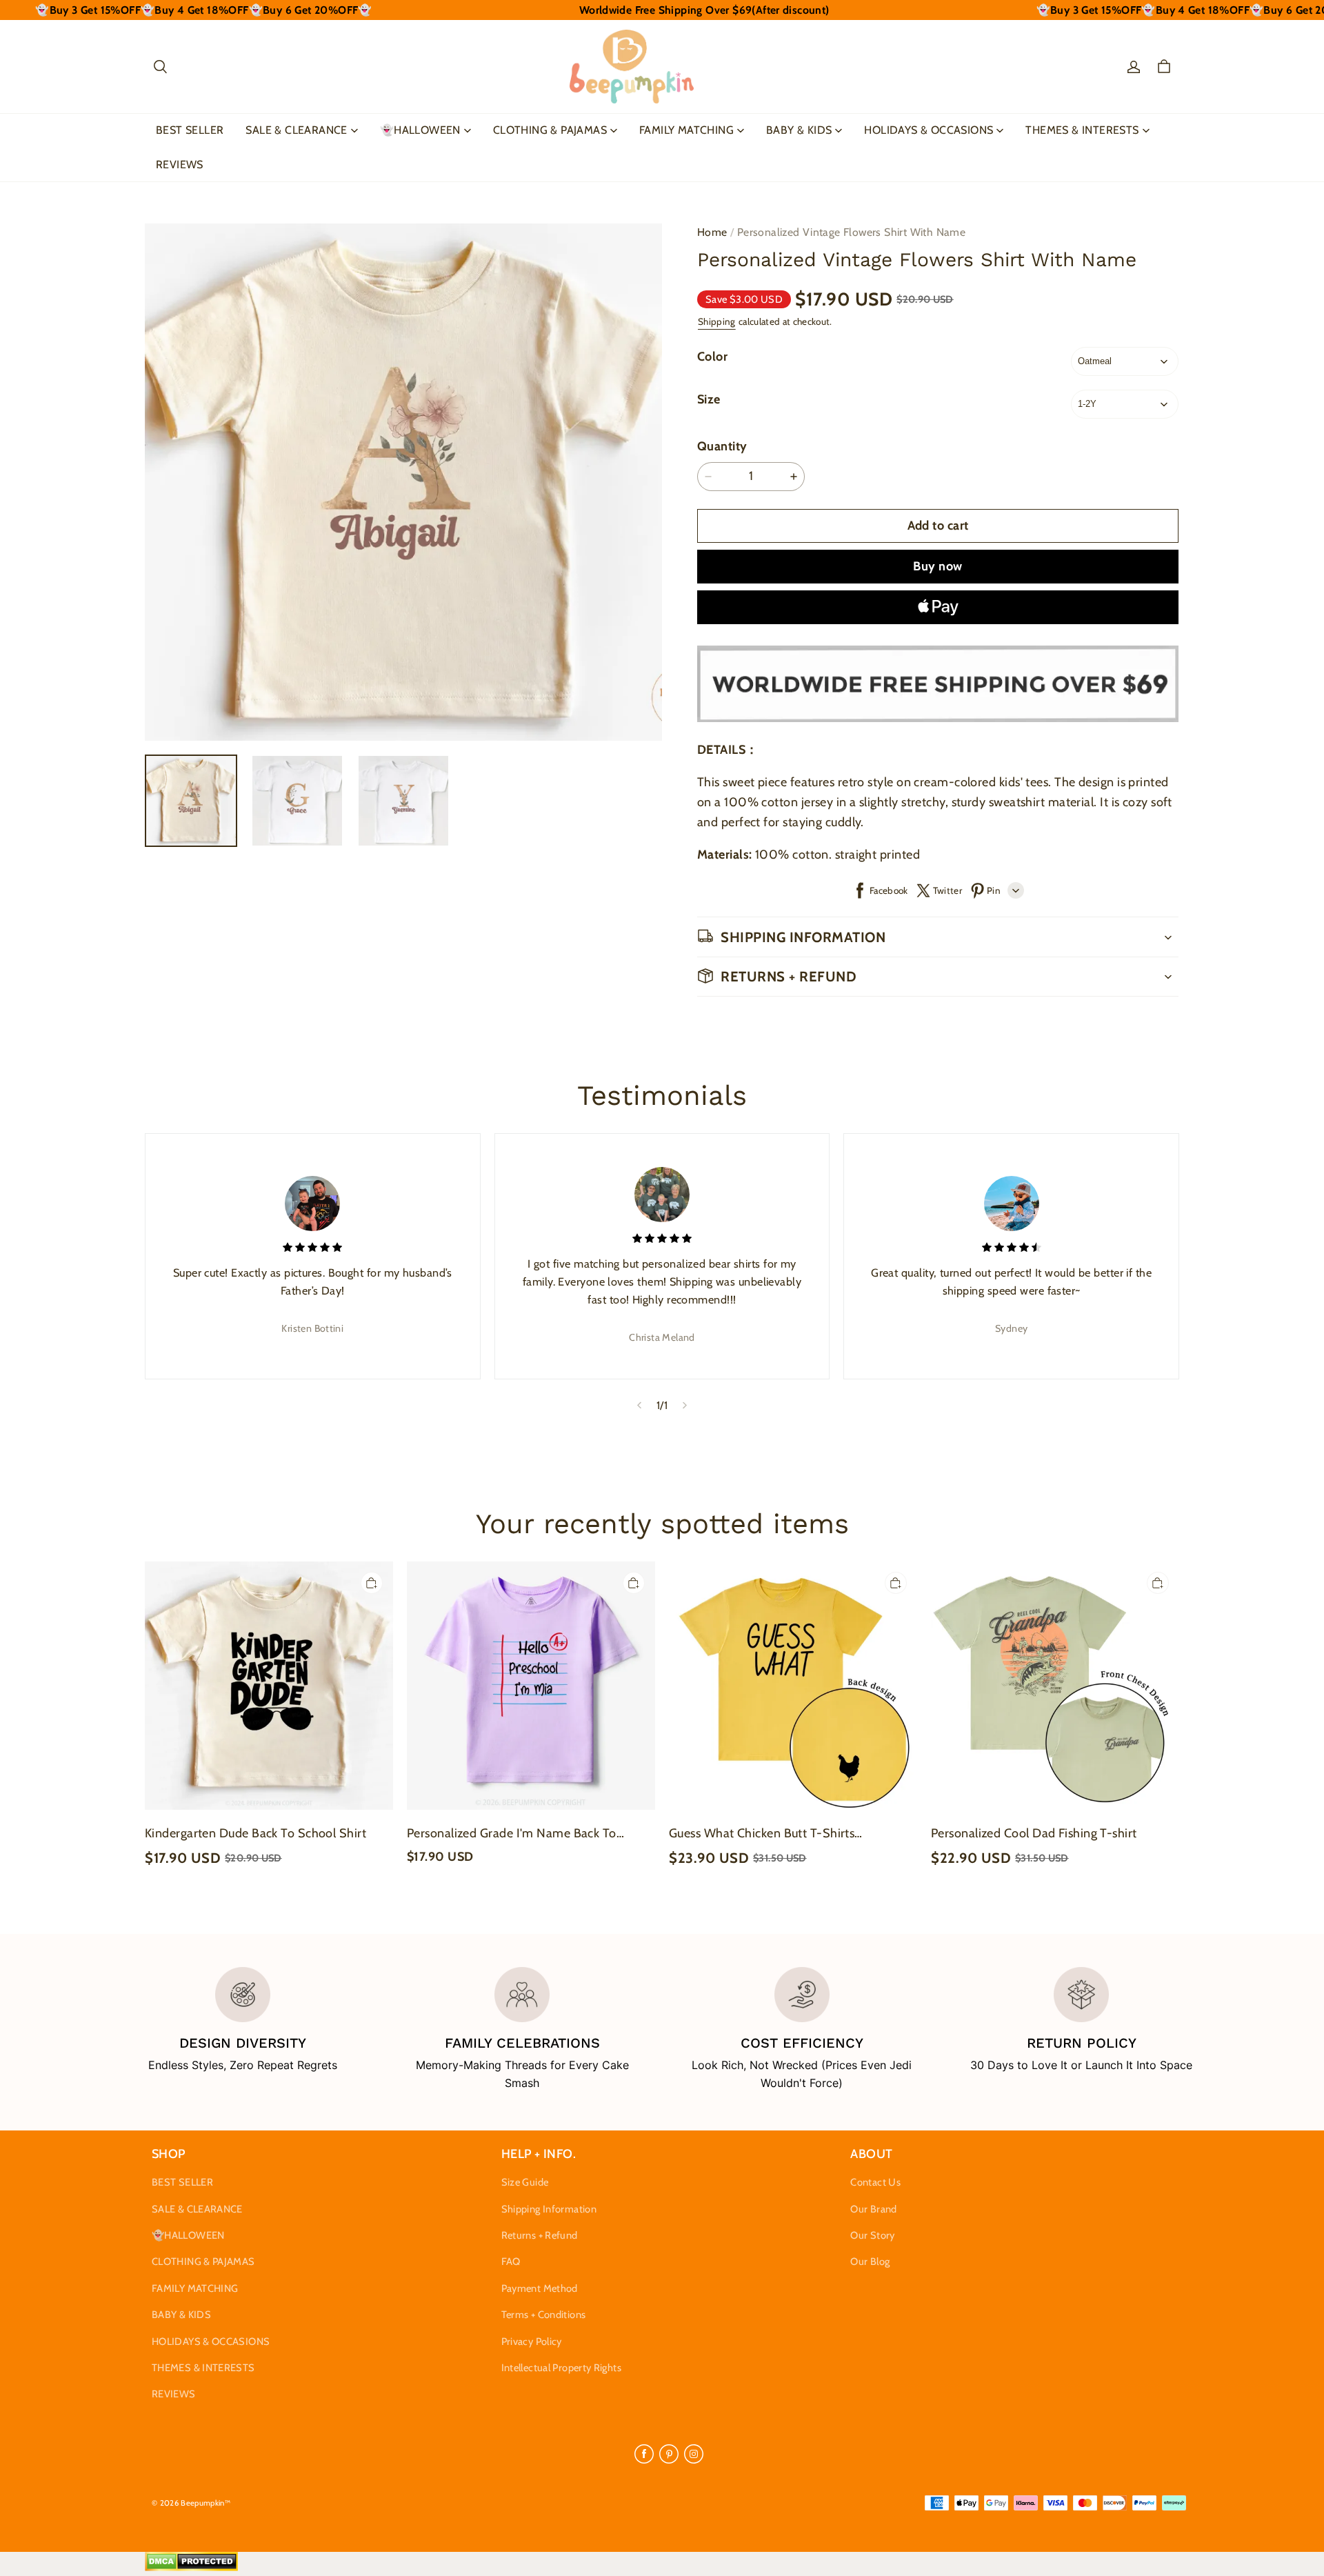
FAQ (511, 2262)
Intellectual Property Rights (561, 2368)
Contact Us (875, 2182)
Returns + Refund (540, 2235)
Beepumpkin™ (205, 2503)
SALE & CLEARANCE (296, 130)
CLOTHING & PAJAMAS (550, 130)
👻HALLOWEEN (420, 130)
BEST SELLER (190, 130)
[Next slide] (685, 1406)
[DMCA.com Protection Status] (191, 2568)
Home (712, 232)
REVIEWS (180, 164)
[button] (160, 67)
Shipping (717, 321)
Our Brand (873, 2209)
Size (709, 399)
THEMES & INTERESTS (1082, 130)
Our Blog (870, 2262)
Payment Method (540, 2288)
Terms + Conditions (544, 2315)
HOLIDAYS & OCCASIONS (929, 130)
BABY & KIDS (799, 130)
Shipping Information (549, 2209)
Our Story (872, 2235)
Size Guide (525, 2182)
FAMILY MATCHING (686, 130)
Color (712, 357)
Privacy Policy (532, 2342)
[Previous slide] (639, 1406)
